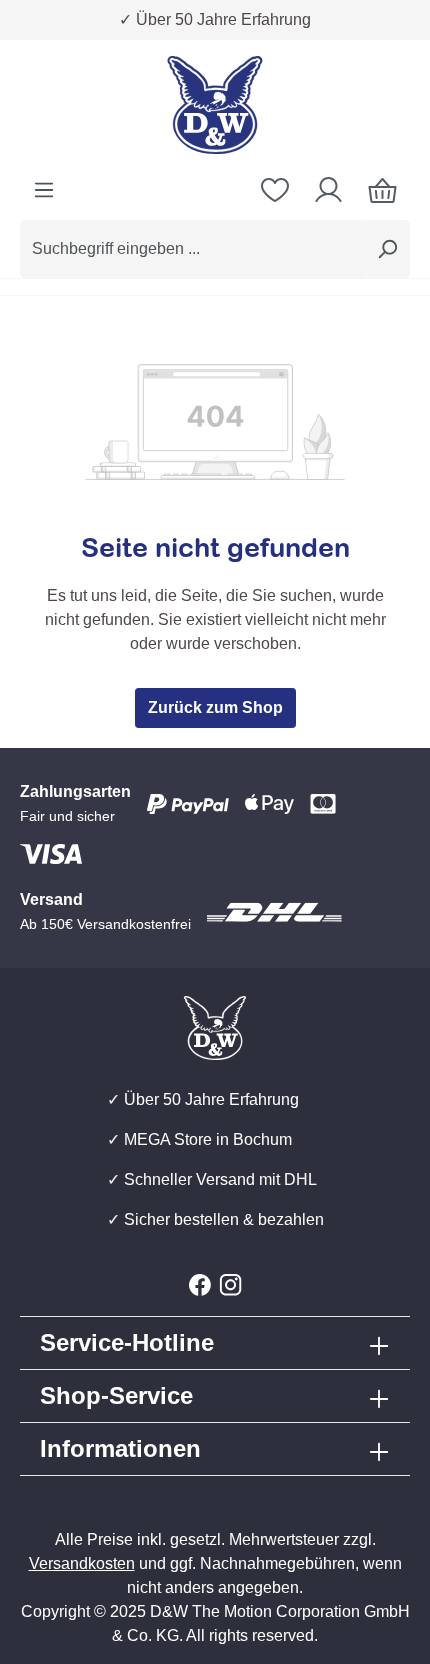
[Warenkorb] (382, 190)
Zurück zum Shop (215, 707)
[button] (215, 1396)
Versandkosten (82, 1563)
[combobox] (192, 249)
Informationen (120, 1448)
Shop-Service (116, 1395)
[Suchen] (387, 249)
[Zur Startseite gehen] (215, 105)
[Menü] (44, 190)
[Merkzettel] (275, 190)
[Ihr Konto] (328, 190)
